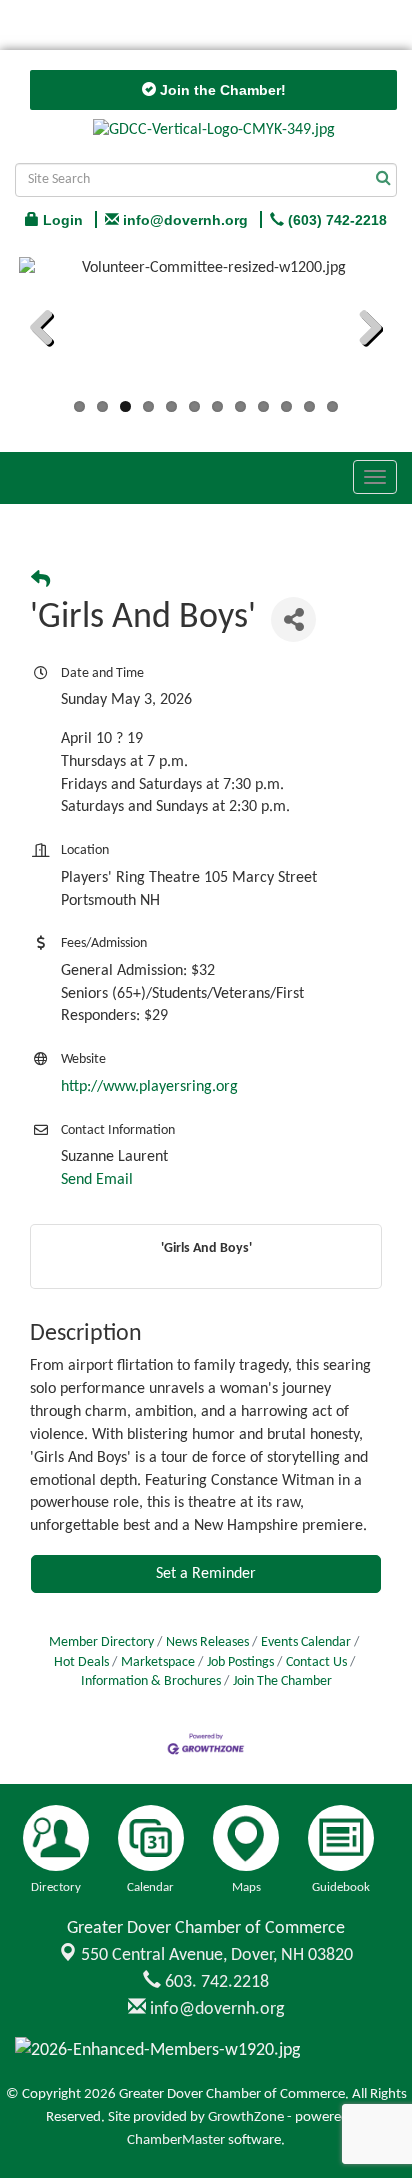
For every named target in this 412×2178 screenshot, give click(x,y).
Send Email (97, 1180)
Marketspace (158, 1662)
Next (363, 331)
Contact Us (316, 1662)
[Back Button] (40, 581)
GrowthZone (246, 2117)
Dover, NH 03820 (217, 1955)
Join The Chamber (282, 1681)
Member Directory (101, 1642)
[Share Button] (293, 619)
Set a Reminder (206, 1574)
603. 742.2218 (215, 1982)
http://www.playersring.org (149, 1087)
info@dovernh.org (215, 2009)
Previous (49, 331)
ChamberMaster (176, 2140)
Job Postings (240, 1662)
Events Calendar (306, 1642)
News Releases (207, 1642)
